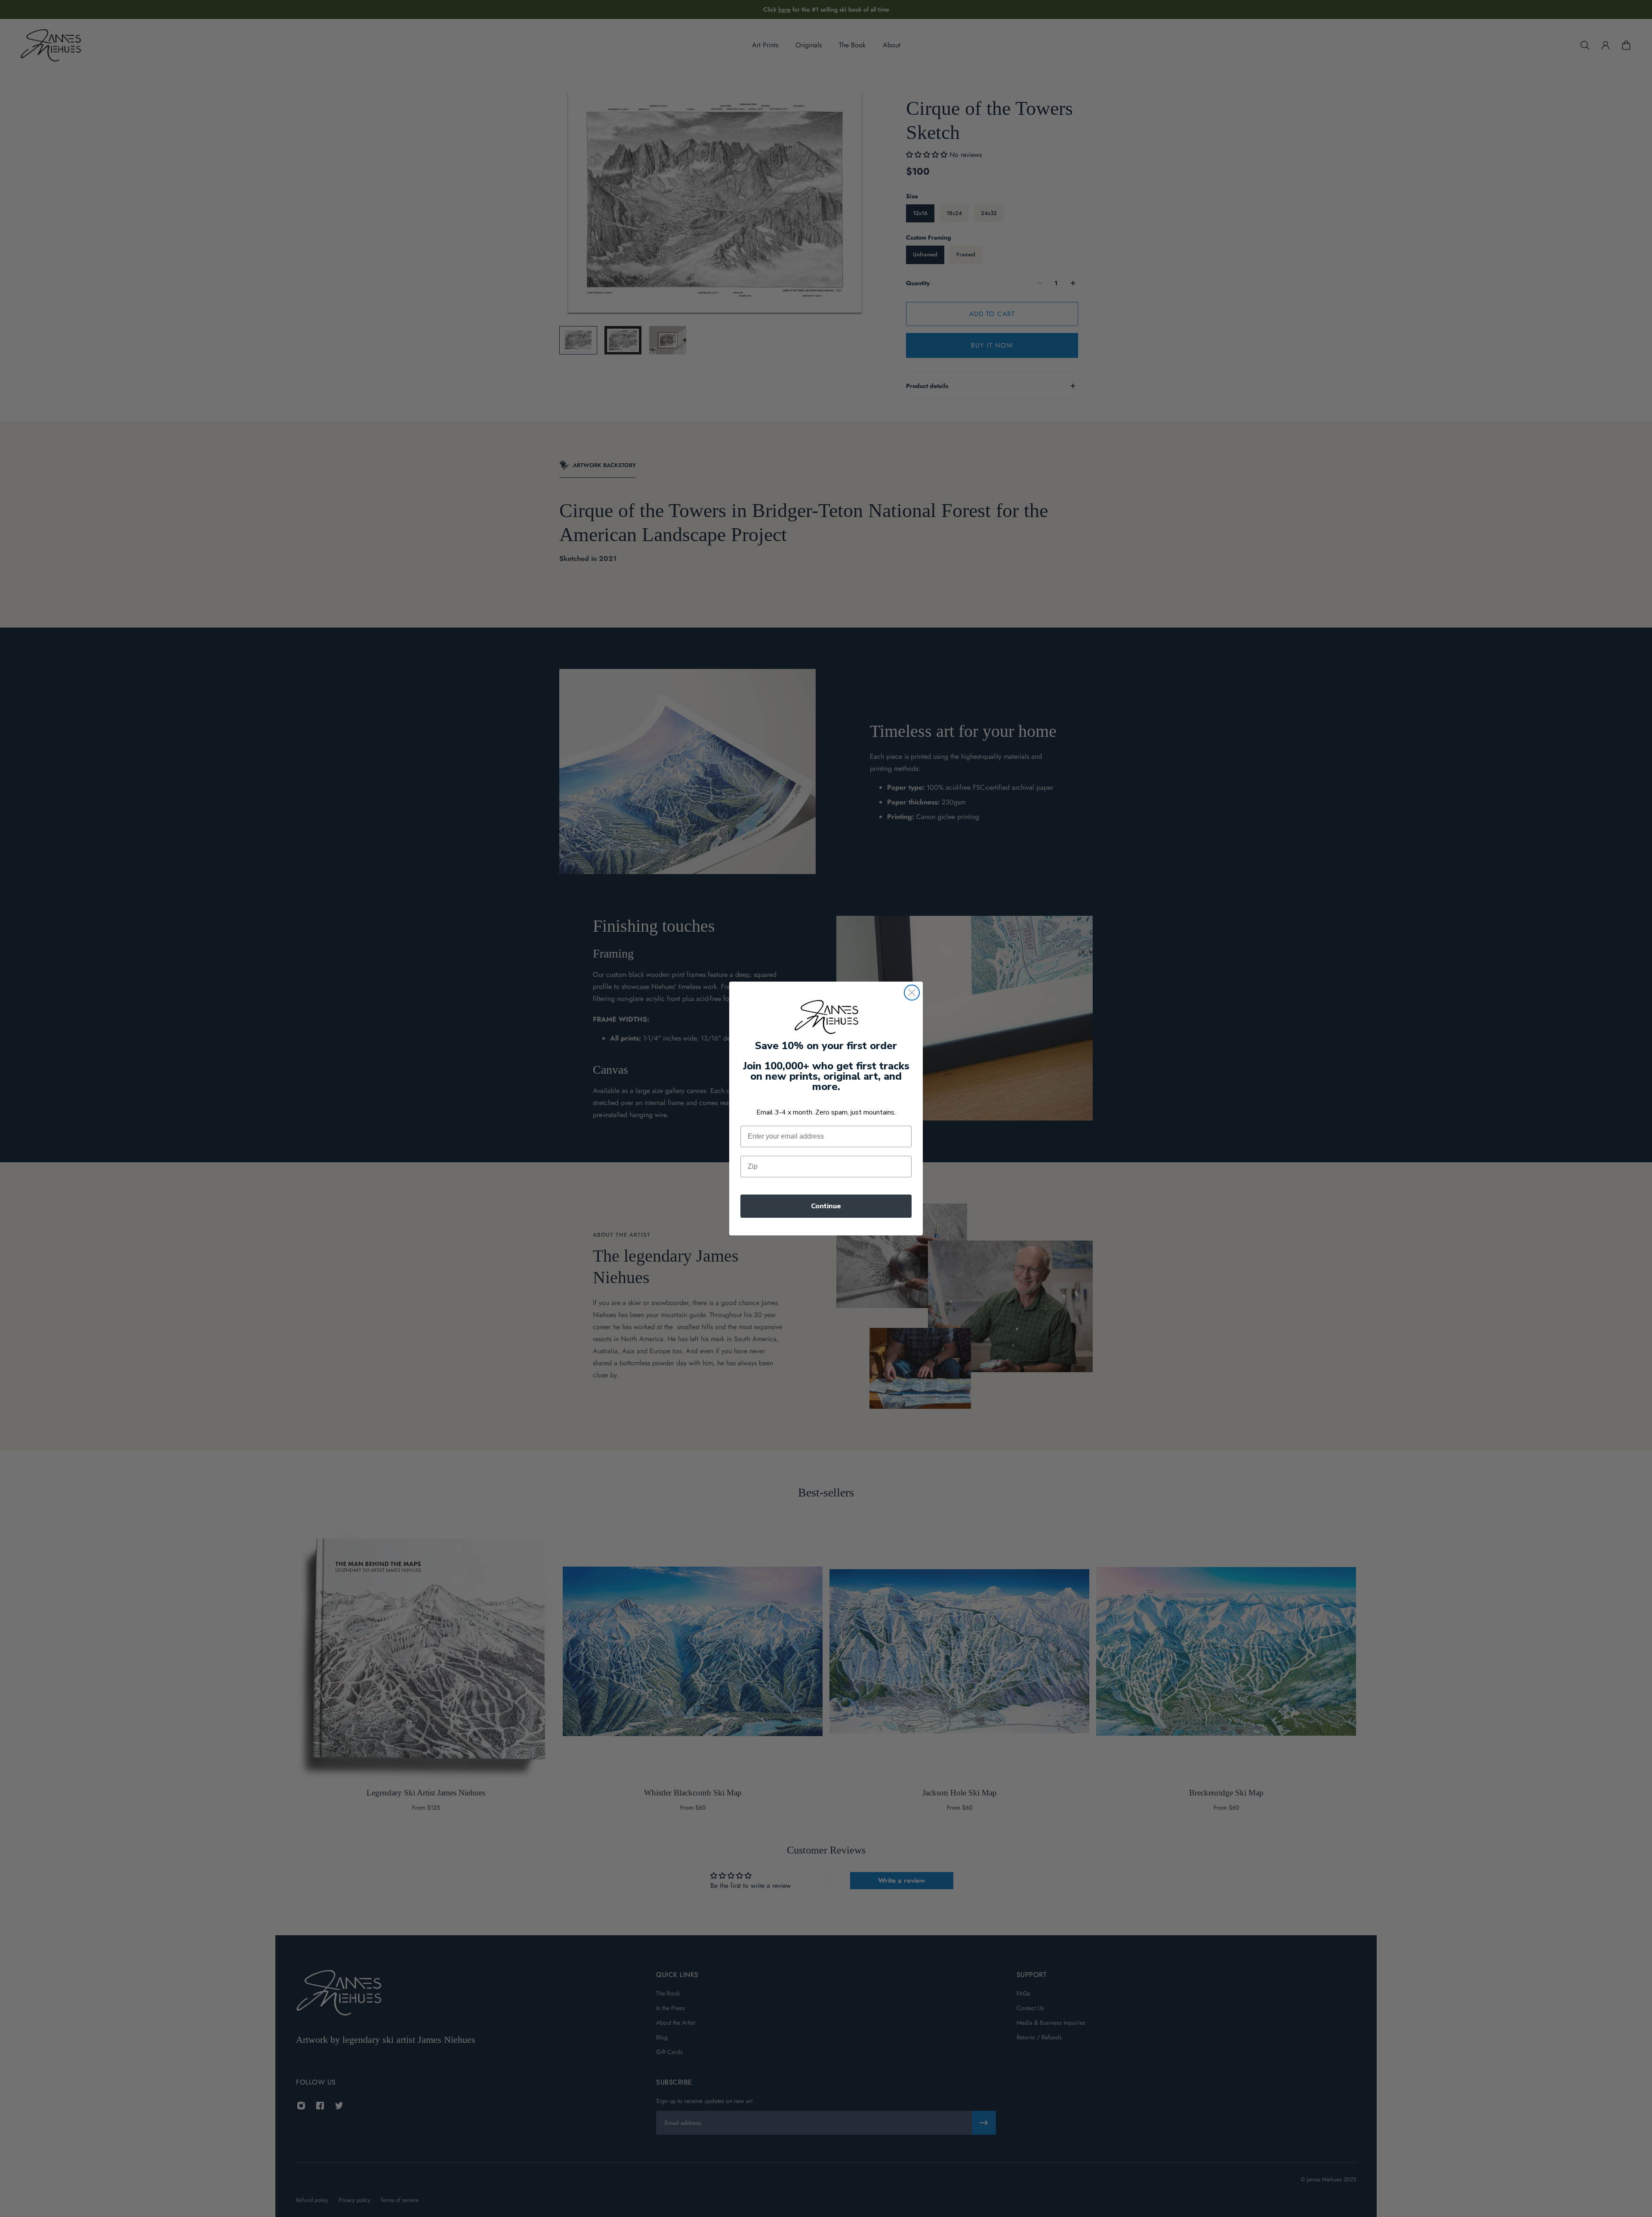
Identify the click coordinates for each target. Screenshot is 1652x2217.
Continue (826, 1206)
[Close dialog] (912, 993)
